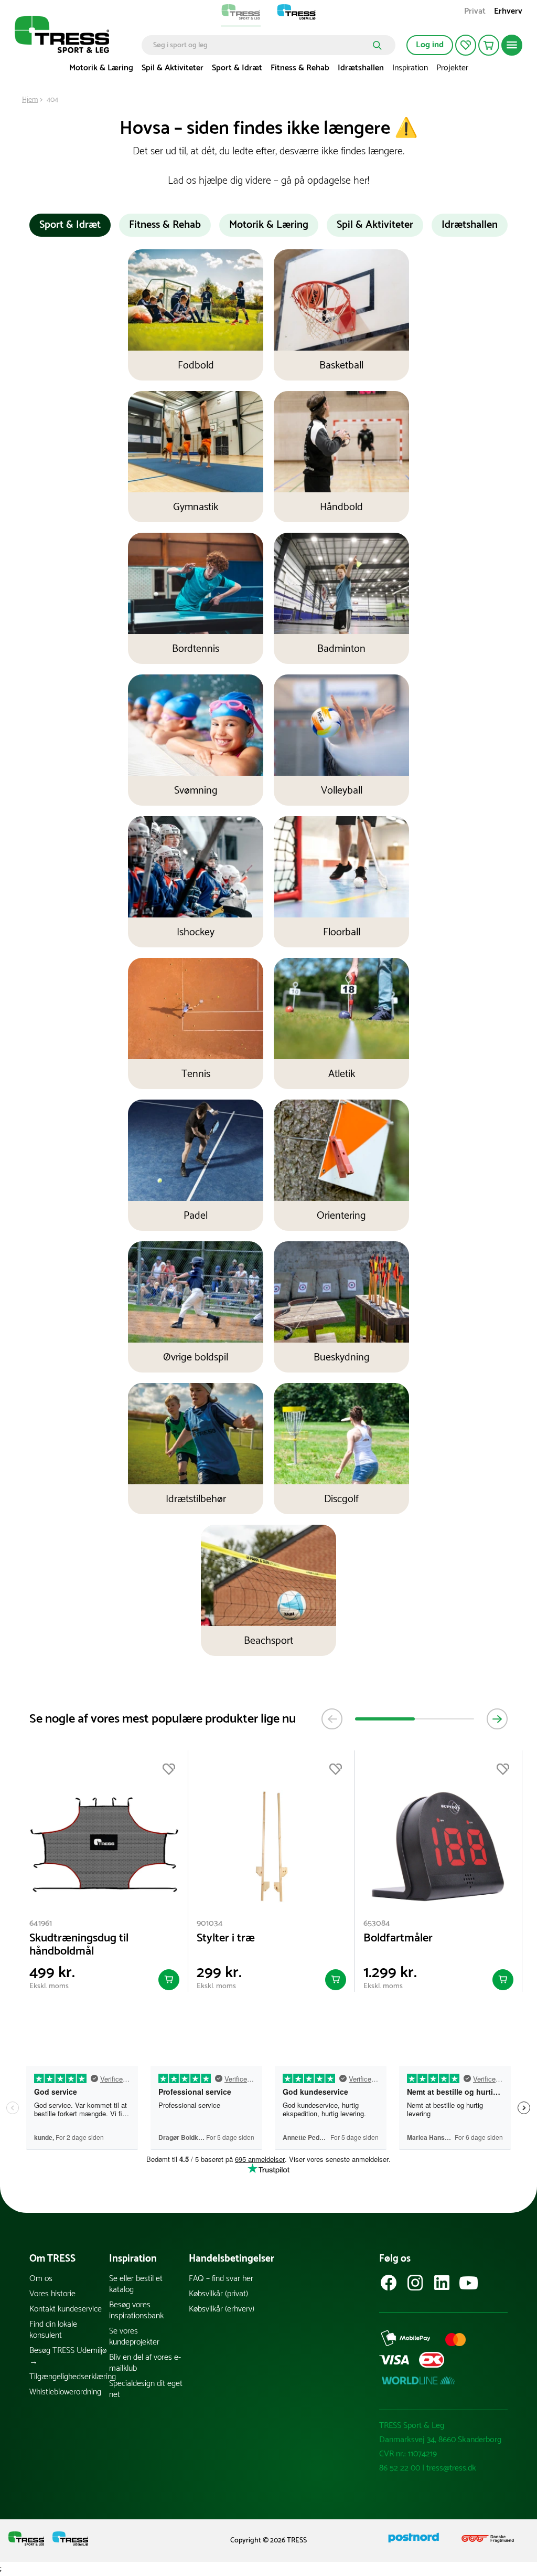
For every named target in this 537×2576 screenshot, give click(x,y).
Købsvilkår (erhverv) (222, 2309)
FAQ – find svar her (221, 2279)
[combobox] (261, 45)
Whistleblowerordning (65, 2392)
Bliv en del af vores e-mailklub (145, 2363)
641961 (41, 1923)
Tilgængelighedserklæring (69, 2377)
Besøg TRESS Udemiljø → (68, 2356)
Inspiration (410, 68)
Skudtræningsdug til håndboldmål (79, 1945)
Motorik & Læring (101, 68)
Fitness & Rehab (300, 68)
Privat (475, 12)
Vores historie (52, 2294)
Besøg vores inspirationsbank (136, 2310)
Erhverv (508, 12)
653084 (377, 1923)
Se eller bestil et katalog (136, 2284)
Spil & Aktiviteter (173, 68)
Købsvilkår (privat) (218, 2294)
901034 (210, 1923)
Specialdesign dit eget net (146, 2389)
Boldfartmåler (398, 1939)
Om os (41, 2279)
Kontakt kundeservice (66, 2309)
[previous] (332, 1719)
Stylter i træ (226, 1939)
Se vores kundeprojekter (134, 2337)
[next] (497, 1719)
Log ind (430, 45)
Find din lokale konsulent (53, 2330)
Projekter (452, 68)
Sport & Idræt (237, 68)
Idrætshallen (361, 68)
